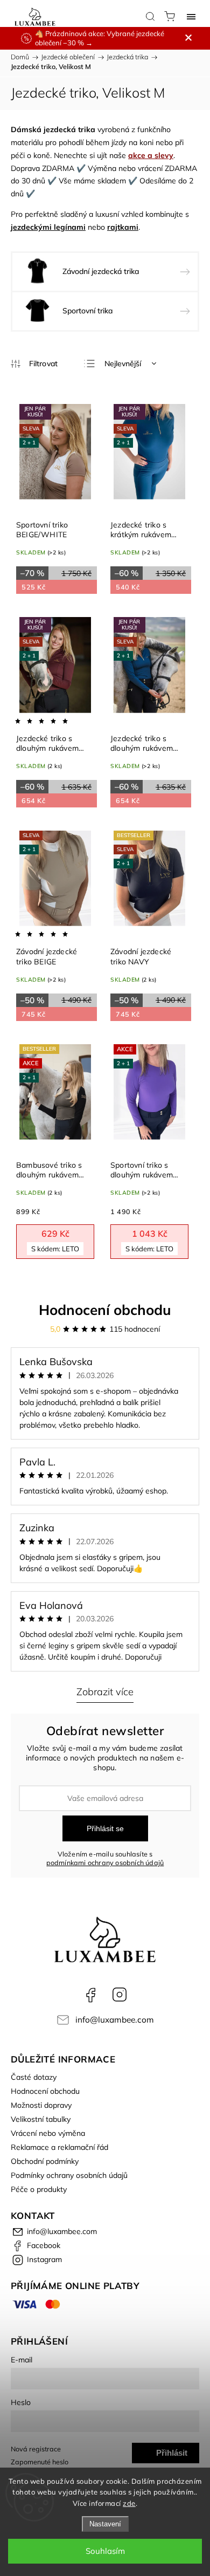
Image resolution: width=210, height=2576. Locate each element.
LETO (55, 1249)
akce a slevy (151, 155)
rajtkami (123, 227)
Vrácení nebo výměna (48, 2133)
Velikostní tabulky (41, 2119)
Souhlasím (105, 2551)
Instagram (120, 1995)
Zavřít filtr (34, 364)
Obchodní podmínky (45, 2161)
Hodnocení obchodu (105, 1310)
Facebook (90, 1995)
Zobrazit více (105, 1692)
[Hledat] (150, 16)
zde (129, 2503)
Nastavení (105, 2524)
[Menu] (191, 16)
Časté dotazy (34, 2077)
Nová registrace (36, 2449)
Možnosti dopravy (41, 2105)
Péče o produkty (39, 2189)
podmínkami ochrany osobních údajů (105, 1862)
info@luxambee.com (115, 2020)
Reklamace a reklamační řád (59, 2147)
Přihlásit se (105, 1828)
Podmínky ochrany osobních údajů (69, 2175)
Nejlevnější (123, 364)
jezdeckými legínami (48, 227)
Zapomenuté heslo (40, 2462)
